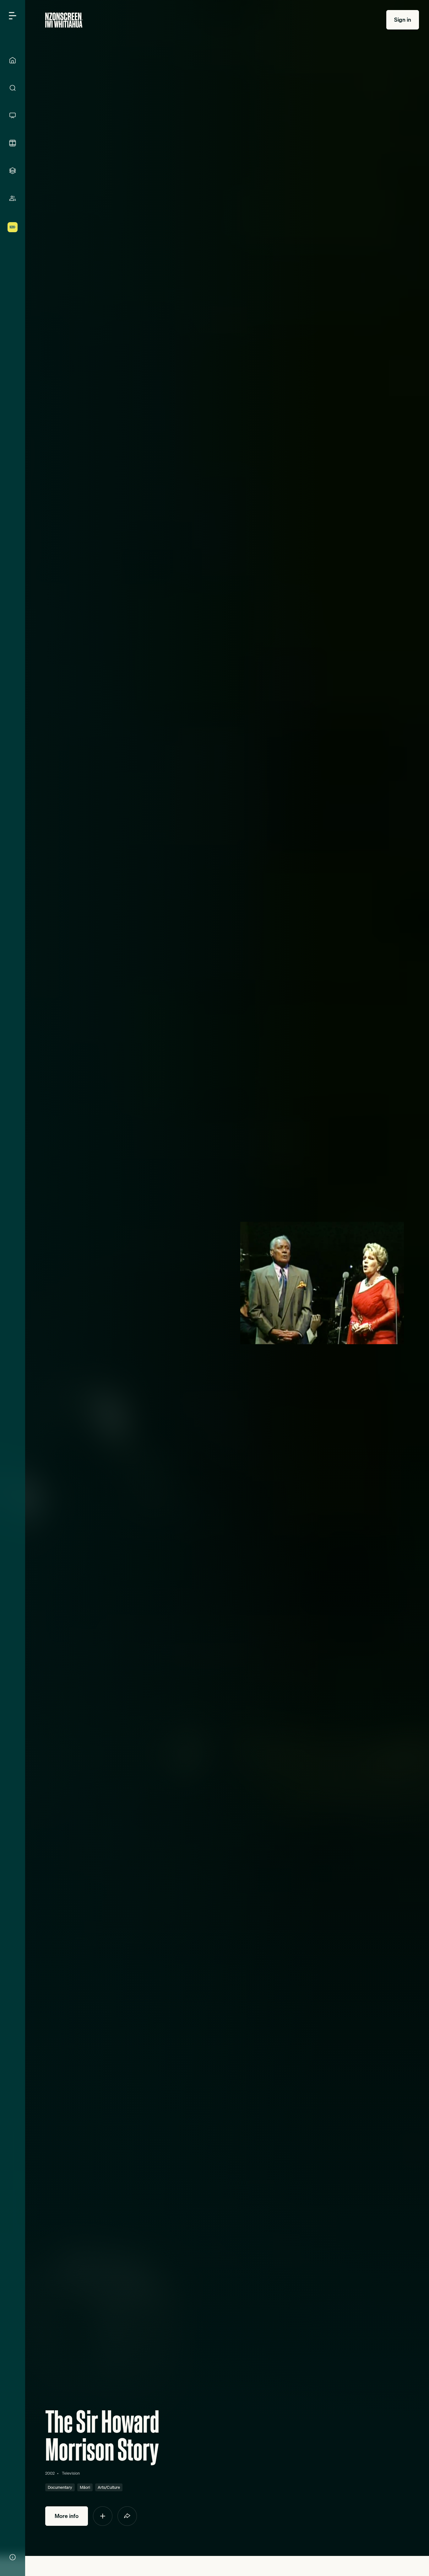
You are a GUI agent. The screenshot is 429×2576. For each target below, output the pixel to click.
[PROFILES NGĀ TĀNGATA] (13, 198)
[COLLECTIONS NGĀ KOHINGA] (13, 171)
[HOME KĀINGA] (13, 60)
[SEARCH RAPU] (13, 88)
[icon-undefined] (103, 2516)
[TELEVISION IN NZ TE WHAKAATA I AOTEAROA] (13, 115)
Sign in (403, 20)
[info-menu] (13, 2557)
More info (67, 2516)
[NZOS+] (13, 227)
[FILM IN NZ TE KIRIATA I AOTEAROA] (13, 143)
